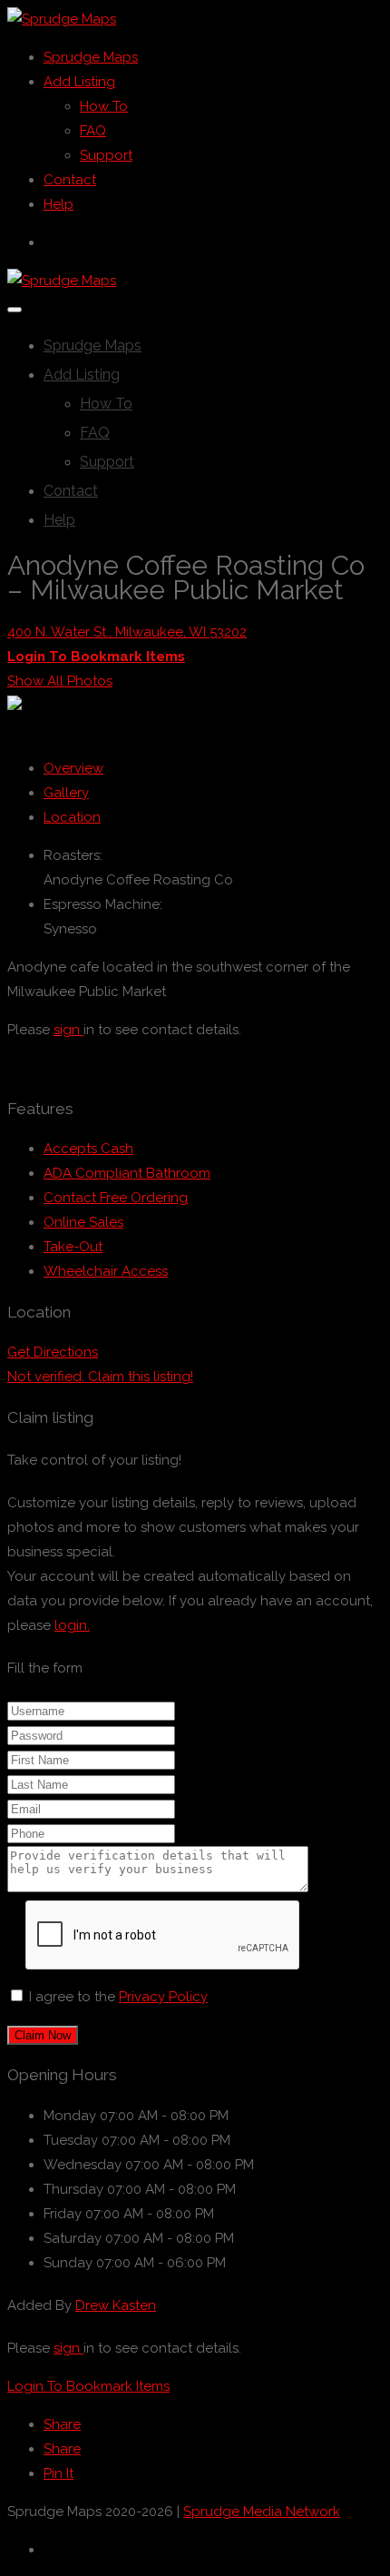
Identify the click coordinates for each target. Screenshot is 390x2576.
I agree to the (118, 1997)
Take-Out (73, 1247)
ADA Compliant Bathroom (127, 1173)
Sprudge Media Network (262, 2512)
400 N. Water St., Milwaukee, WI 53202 (127, 632)
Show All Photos (60, 681)
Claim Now (43, 2035)
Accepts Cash (88, 1149)
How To (104, 106)
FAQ (93, 131)
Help (58, 204)
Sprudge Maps (91, 57)
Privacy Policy (163, 1997)
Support (106, 155)
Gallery (66, 793)
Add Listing (79, 82)
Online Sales (83, 1222)
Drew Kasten (116, 2305)
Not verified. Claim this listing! (100, 1377)
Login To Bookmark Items (88, 2386)
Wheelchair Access (106, 1271)
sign (68, 1030)
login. (72, 1625)
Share (62, 2424)
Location (72, 817)
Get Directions (53, 1352)
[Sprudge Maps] (62, 19)
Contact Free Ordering (116, 1198)
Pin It (58, 2473)
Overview (73, 768)
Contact (70, 180)
